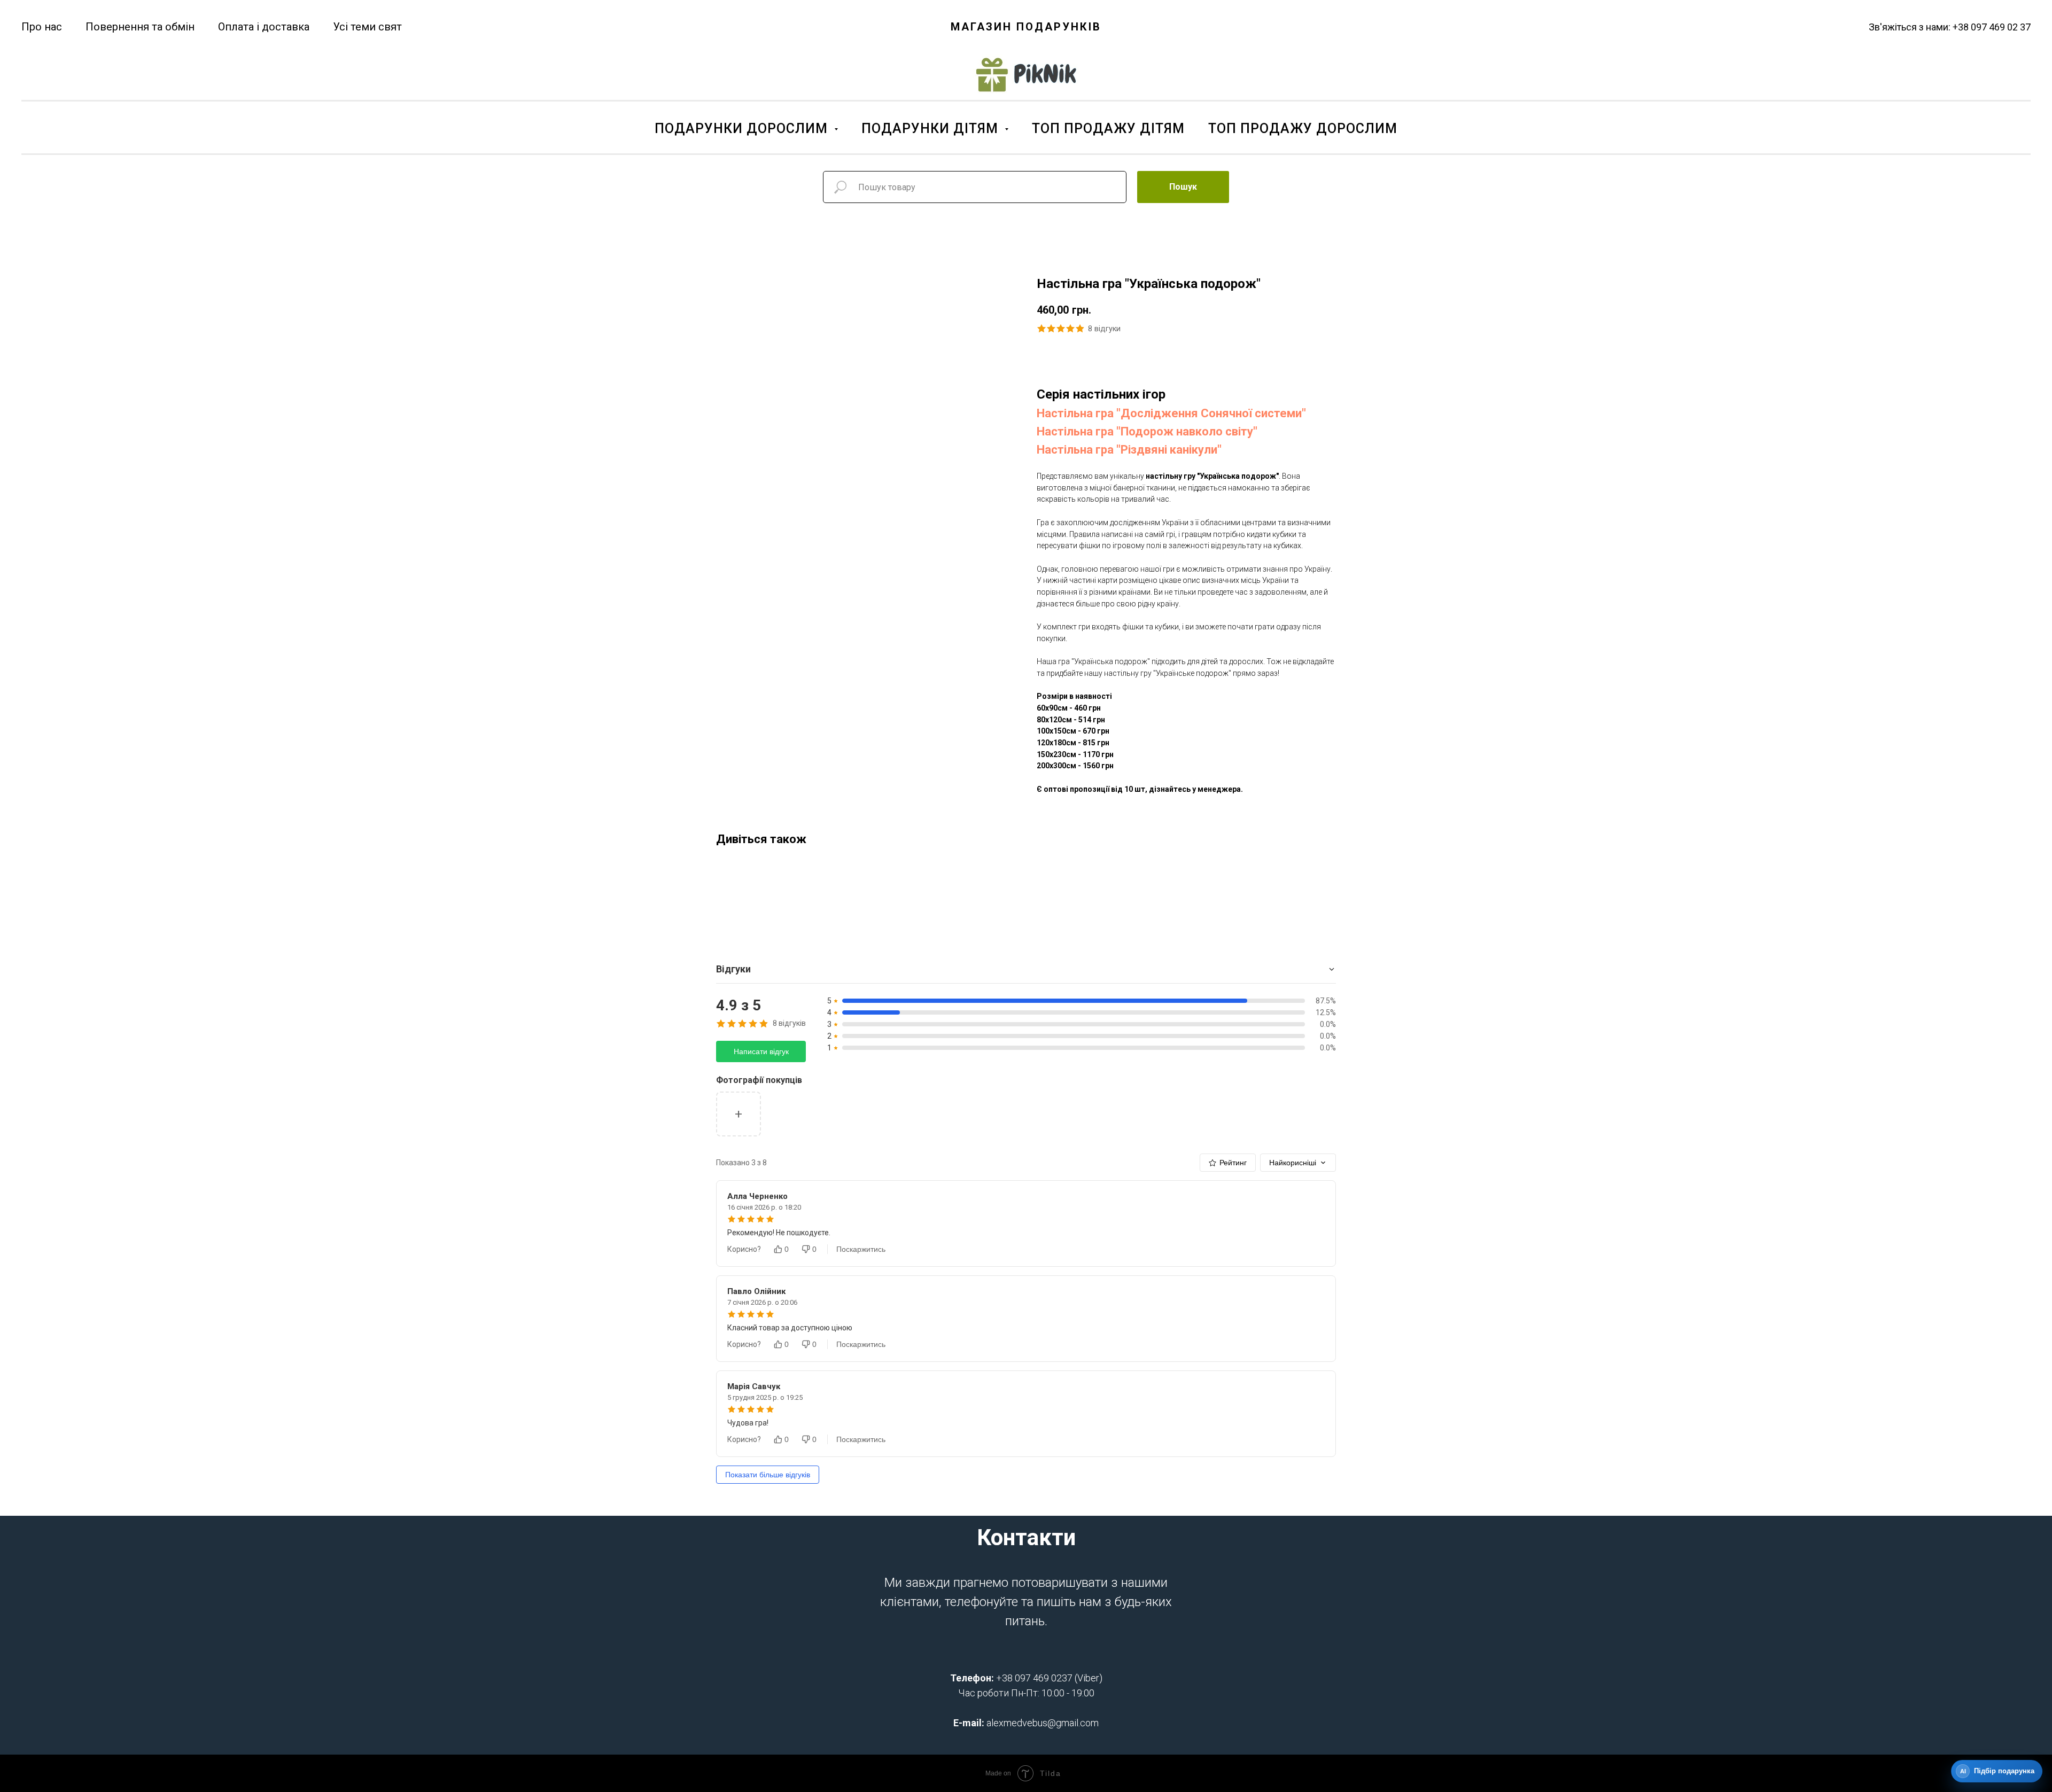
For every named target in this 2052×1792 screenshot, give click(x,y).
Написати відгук (761, 1051)
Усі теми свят (367, 27)
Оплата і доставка (264, 27)
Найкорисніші (1293, 1163)
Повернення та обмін (140, 27)
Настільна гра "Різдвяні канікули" (1129, 450)
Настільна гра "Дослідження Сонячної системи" (1171, 413)
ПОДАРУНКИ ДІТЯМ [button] (932, 128)
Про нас (42, 27)
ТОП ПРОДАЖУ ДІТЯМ (1108, 128)
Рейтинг (1233, 1163)
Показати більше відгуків (768, 1475)
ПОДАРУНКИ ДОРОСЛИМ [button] (743, 128)
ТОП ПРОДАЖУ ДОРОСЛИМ (1303, 128)
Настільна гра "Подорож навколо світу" (1147, 431)
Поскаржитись (861, 1249)
